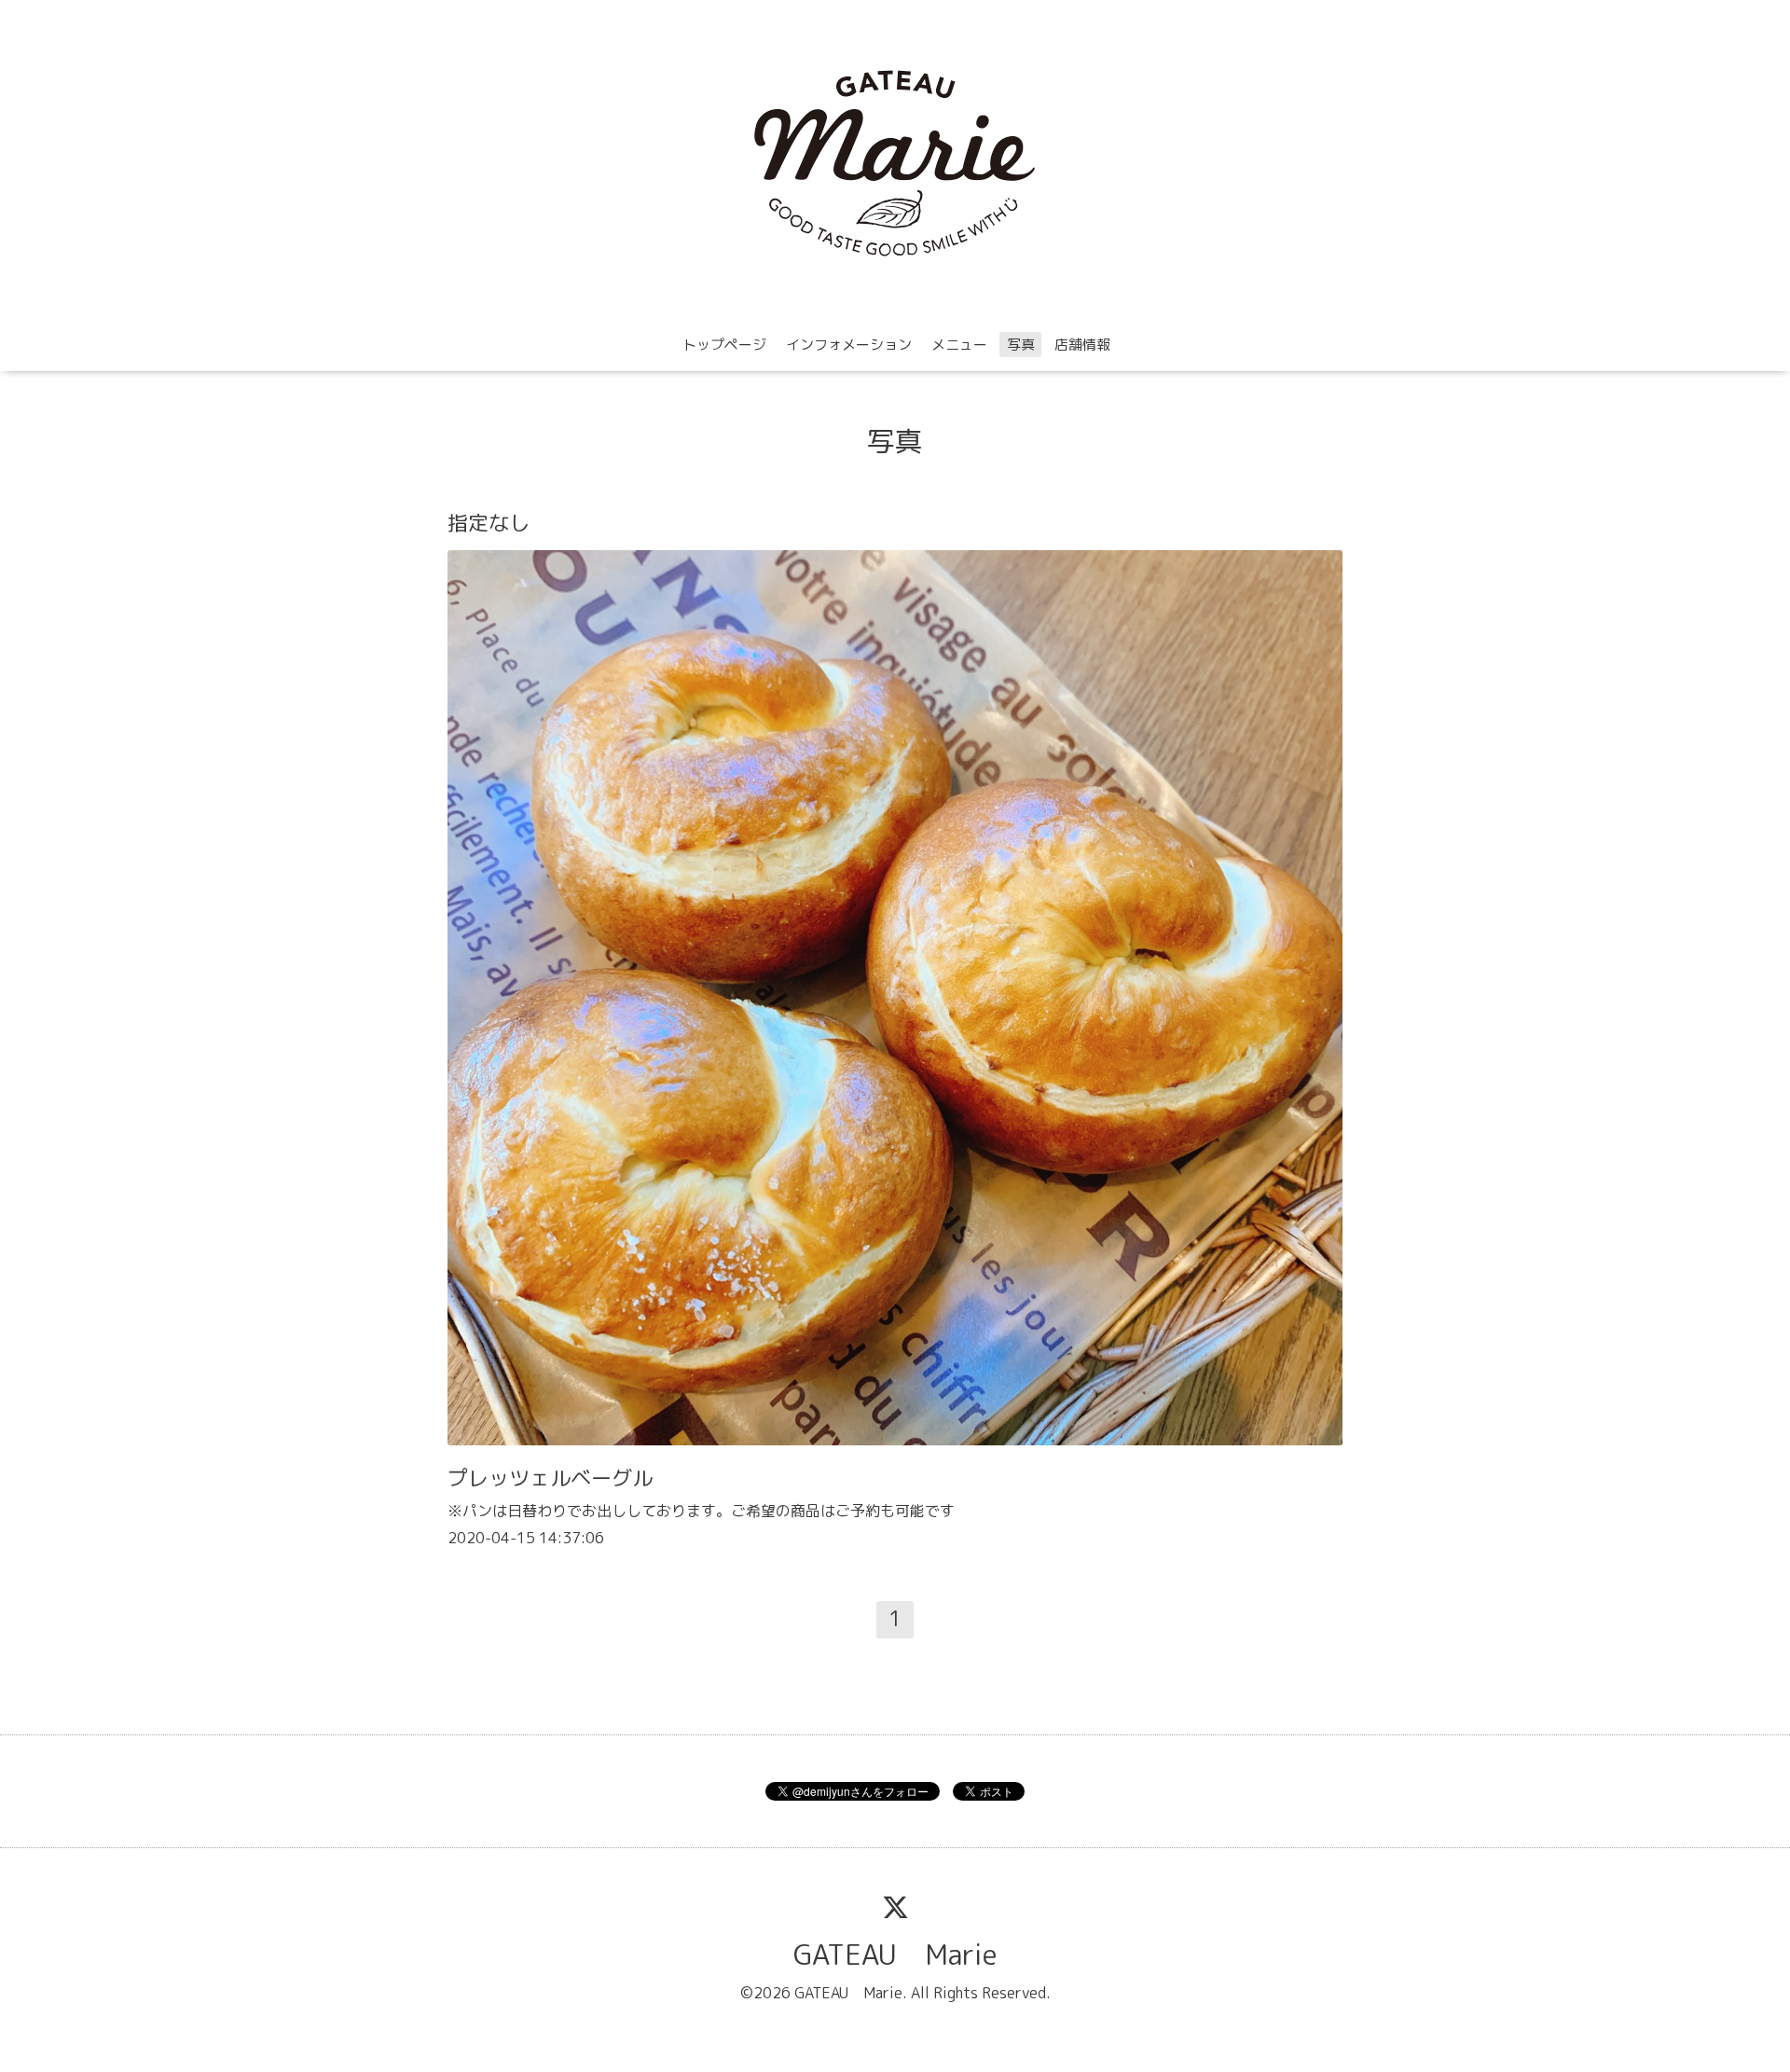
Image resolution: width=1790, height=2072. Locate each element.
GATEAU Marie (895, 1955)
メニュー (959, 345)
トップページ (724, 345)
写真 (1021, 345)
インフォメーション (849, 345)
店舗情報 (1082, 345)
